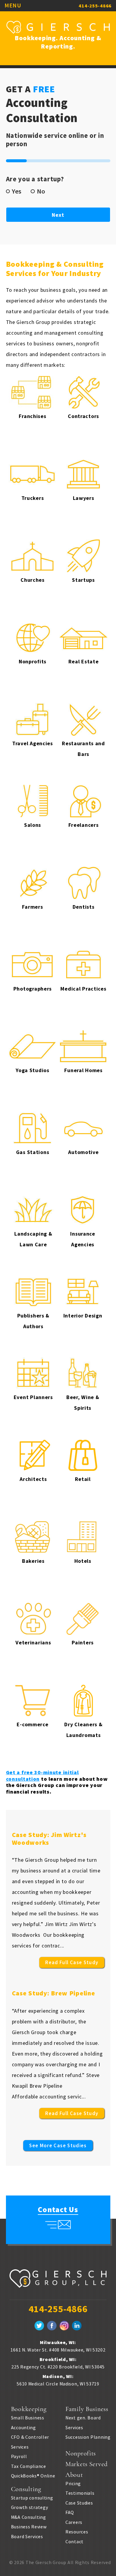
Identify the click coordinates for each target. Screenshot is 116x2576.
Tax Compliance (29, 2466)
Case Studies (79, 2503)
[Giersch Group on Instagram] (64, 2326)
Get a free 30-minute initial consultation (42, 1776)
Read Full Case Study (72, 1962)
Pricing (73, 2483)
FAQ (70, 2512)
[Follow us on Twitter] (39, 2326)
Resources (77, 2532)
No (41, 191)
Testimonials (80, 2493)
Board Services (27, 2536)
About (74, 2475)
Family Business (87, 2409)
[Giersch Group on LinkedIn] (77, 2326)
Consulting (26, 2489)
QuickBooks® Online (33, 2476)
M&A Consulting (29, 2517)
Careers (74, 2522)
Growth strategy (30, 2507)
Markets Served (87, 2464)
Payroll (19, 2456)
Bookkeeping (29, 2409)
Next (58, 215)
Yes (17, 191)
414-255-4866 (95, 6)
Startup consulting (32, 2498)
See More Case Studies (58, 2145)
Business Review (29, 2527)
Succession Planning (88, 2437)
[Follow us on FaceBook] (52, 2326)
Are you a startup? (37, 179)
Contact (75, 2541)
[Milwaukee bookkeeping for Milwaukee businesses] (58, 2285)
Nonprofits (81, 2453)
